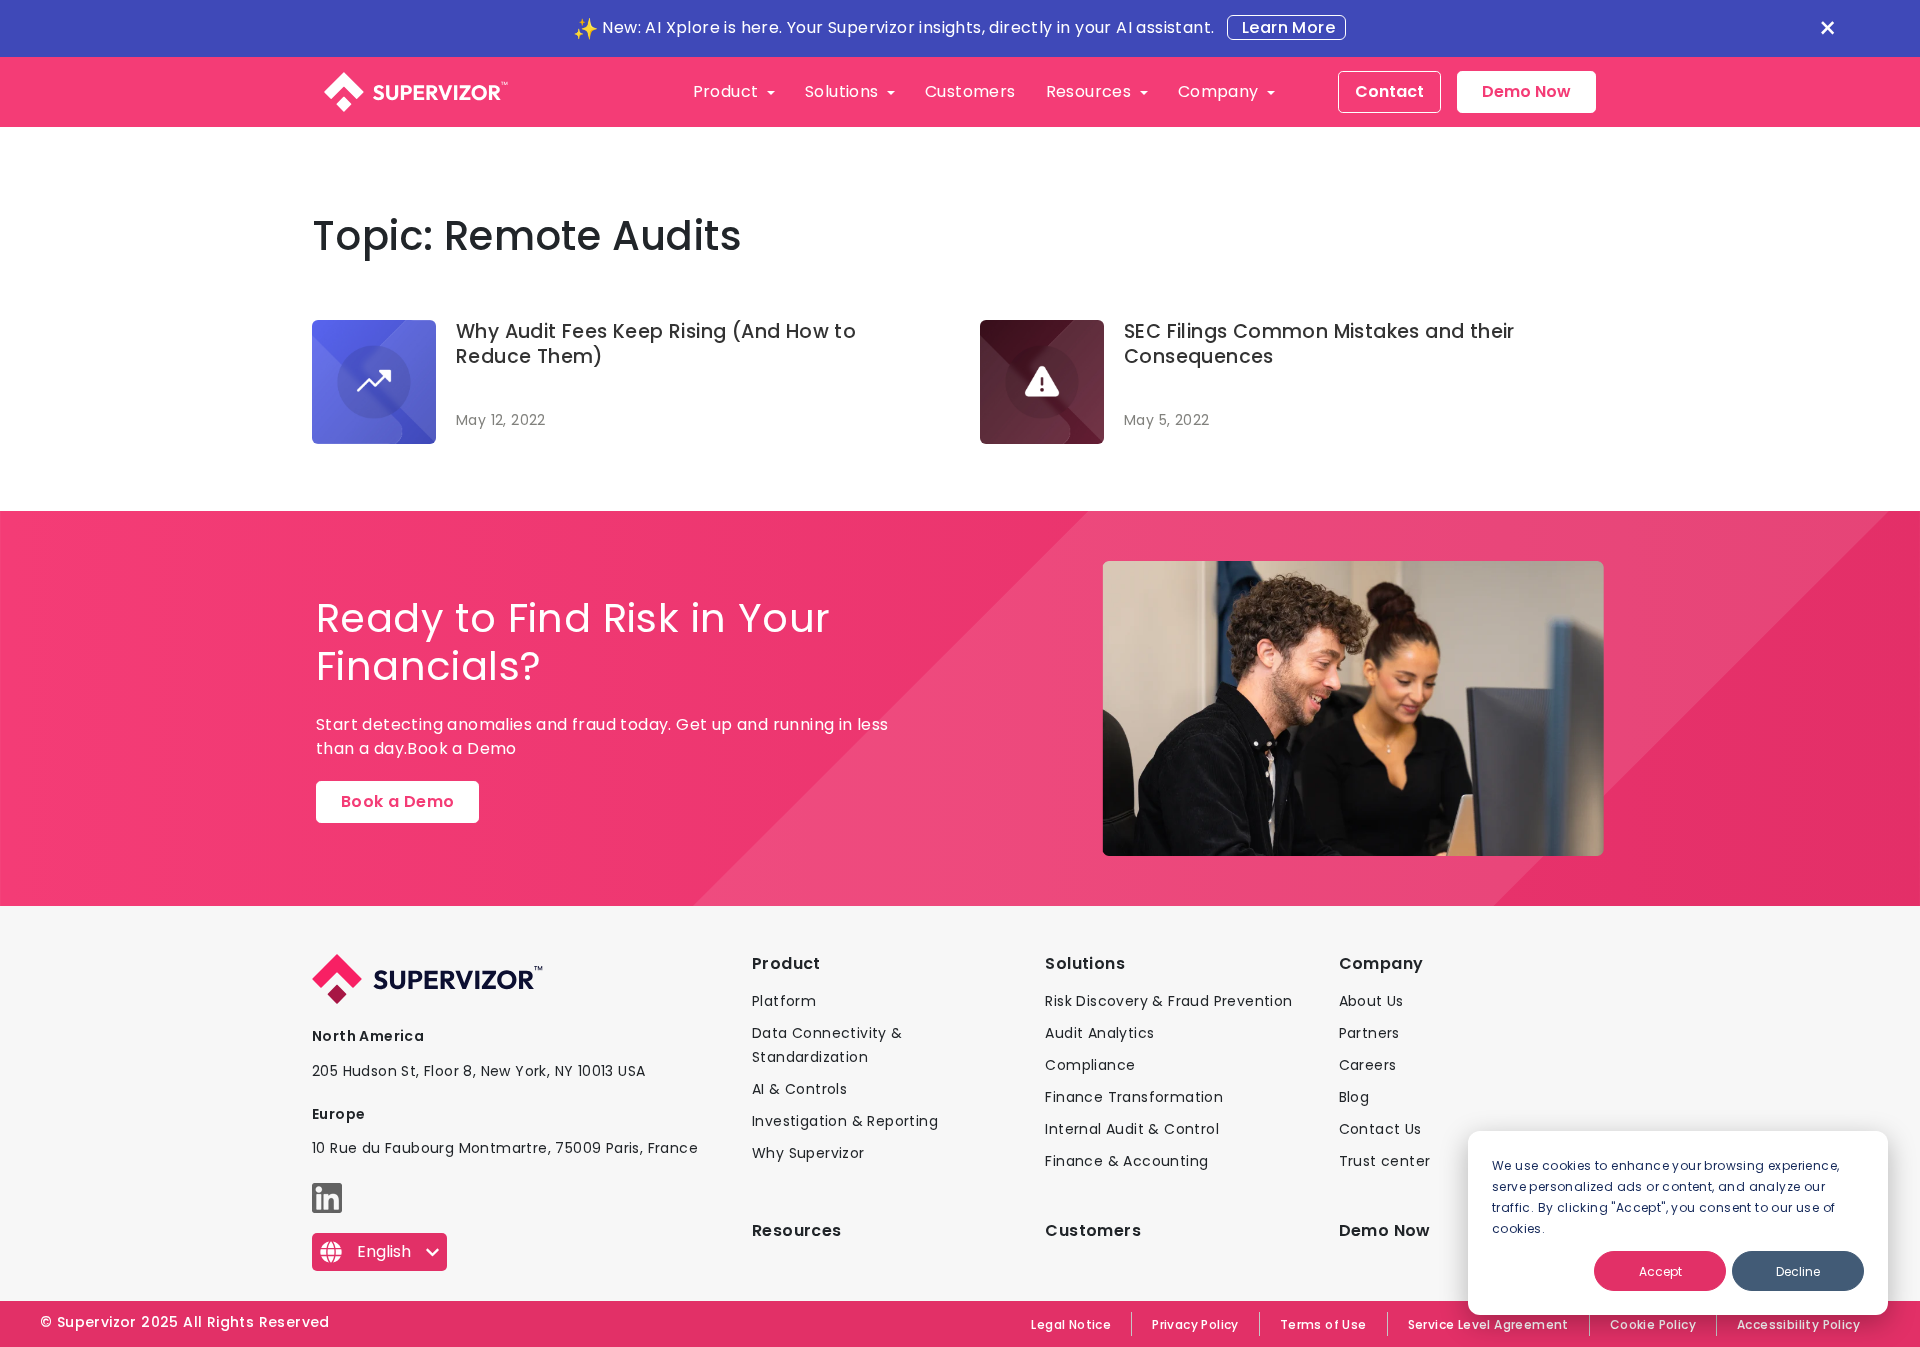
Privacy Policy (1195, 1324)
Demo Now (1526, 91)
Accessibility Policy (1798, 1324)
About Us (1371, 1001)
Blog (1354, 1097)
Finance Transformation (1134, 1097)
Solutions (844, 91)
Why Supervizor (808, 1153)
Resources (1091, 91)
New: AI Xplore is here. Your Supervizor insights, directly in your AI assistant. (908, 27)
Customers (970, 91)
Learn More (1286, 27)
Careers (1368, 1065)
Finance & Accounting (1126, 1161)
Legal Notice (1071, 1324)
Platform (784, 1001)
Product (728, 91)
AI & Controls (799, 1089)
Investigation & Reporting (845, 1121)
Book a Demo (397, 801)
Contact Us (1380, 1129)
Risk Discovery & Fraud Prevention (1168, 1001)
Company (1220, 91)
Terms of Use (1323, 1324)
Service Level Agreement (1488, 1324)
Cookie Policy (1653, 1324)
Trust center (1385, 1161)
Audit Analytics (1099, 1033)
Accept (1660, 1271)
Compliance (1090, 1065)
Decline (1798, 1271)
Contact (1389, 91)
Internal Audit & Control (1132, 1129)
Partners (1369, 1033)
